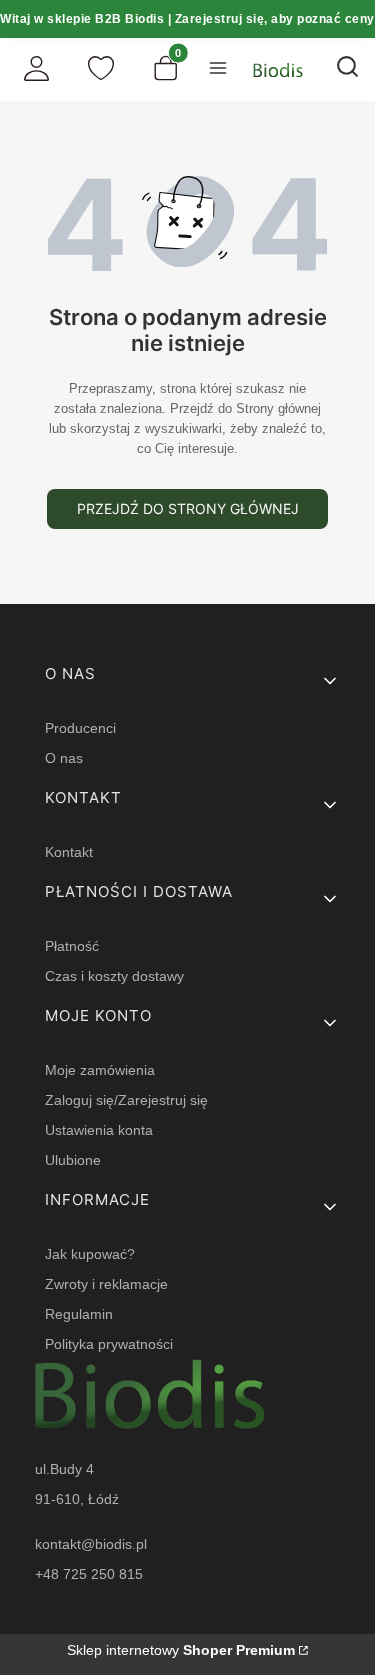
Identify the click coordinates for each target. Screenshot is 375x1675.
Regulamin (79, 1314)
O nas (64, 758)
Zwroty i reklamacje (106, 1284)
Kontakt (69, 852)
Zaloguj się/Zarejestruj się (126, 1100)
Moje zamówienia (100, 1070)
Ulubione (73, 1160)
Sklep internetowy (181, 1650)
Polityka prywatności (109, 1344)
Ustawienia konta (99, 1130)
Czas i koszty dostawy (114, 976)
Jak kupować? (90, 1254)
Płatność (72, 946)
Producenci (80, 728)
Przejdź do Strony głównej (188, 508)
